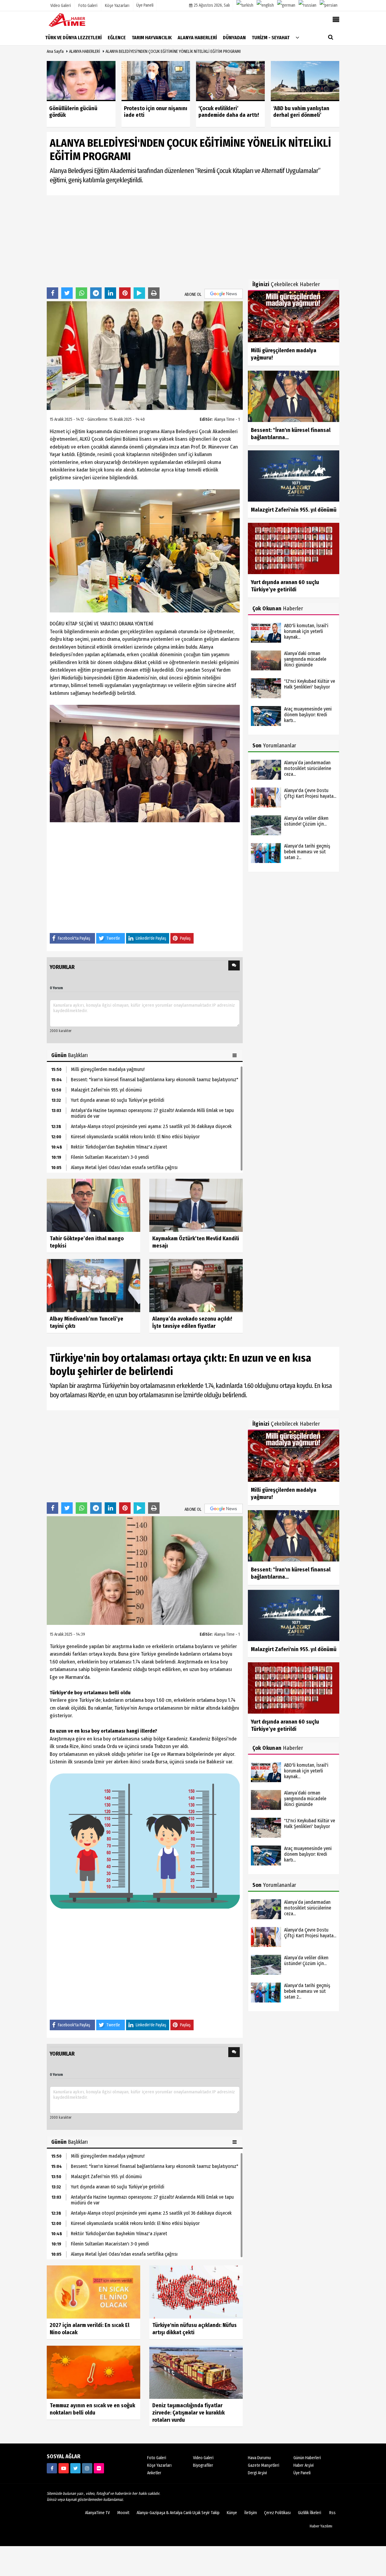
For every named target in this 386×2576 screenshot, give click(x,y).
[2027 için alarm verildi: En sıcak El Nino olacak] (93, 2292)
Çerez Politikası (277, 2513)
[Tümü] (297, 37)
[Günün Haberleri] (235, 1055)
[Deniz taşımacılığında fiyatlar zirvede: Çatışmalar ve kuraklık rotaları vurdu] (196, 2372)
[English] (265, 5)
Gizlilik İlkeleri (310, 2513)
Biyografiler (203, 2465)
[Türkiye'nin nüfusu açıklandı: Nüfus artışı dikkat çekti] (196, 2292)
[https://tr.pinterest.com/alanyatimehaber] (99, 2468)
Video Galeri (203, 2458)
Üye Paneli (145, 5)
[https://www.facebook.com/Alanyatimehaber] (52, 2468)
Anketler (154, 2473)
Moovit (123, 2513)
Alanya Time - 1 (227, 419)
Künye (232, 2513)
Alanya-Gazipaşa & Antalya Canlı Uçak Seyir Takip (178, 2513)
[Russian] (307, 5)
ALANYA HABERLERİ (85, 51)
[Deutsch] (286, 5)
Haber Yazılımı (321, 2526)
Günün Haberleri (307, 2458)
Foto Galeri (157, 2458)
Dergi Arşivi (257, 2473)
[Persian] (329, 5)
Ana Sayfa (55, 51)
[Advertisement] (145, 241)
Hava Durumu (259, 2458)
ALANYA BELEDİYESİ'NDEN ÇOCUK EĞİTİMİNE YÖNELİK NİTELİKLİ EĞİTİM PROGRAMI (173, 51)
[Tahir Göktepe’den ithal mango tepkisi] (93, 1205)
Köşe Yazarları (159, 2465)
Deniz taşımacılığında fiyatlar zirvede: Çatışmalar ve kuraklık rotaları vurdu (188, 2413)
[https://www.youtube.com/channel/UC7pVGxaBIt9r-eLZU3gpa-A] (64, 2468)
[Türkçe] (245, 5)
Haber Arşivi (304, 2465)
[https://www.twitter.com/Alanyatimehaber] (75, 2468)
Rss (332, 2513)
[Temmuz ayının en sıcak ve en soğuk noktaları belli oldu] (93, 2372)
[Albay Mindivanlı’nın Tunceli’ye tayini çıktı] (93, 1285)
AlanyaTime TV (97, 2513)
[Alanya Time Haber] (77, 20)
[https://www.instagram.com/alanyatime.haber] (87, 2468)
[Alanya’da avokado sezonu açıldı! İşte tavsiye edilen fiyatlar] (196, 1285)
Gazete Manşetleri (264, 2465)
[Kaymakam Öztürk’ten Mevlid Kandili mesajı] (196, 1205)
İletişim (251, 2513)
